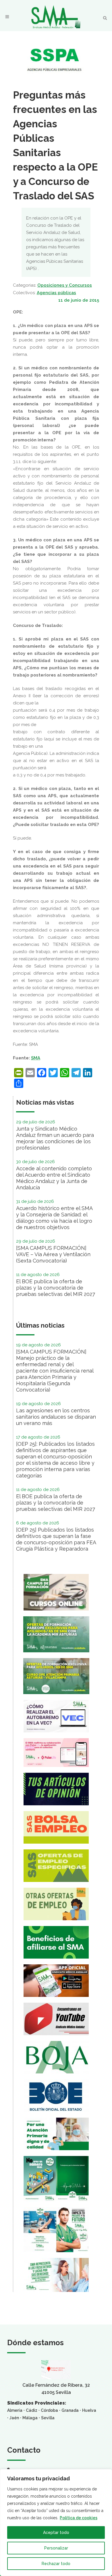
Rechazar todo (56, 2564)
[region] (56, 2523)
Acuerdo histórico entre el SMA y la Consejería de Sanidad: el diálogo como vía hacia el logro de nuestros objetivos (54, 1218)
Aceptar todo (56, 2532)
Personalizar (56, 2548)
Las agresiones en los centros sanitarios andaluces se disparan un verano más (56, 1417)
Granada (70, 2410)
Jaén (14, 2418)
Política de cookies (79, 2518)
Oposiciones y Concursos (65, 285)
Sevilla (48, 2418)
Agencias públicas (56, 293)
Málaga (30, 2418)
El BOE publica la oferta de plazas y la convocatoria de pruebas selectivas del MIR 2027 (56, 1288)
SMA (36, 1058)
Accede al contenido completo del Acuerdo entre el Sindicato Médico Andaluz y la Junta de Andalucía (54, 1178)
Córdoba (49, 2410)
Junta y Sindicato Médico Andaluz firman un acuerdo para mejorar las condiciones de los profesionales (55, 1138)
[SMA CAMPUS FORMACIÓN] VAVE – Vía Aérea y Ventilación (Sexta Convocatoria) (53, 1254)
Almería (15, 2410)
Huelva (89, 2410)
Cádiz (32, 2410)
